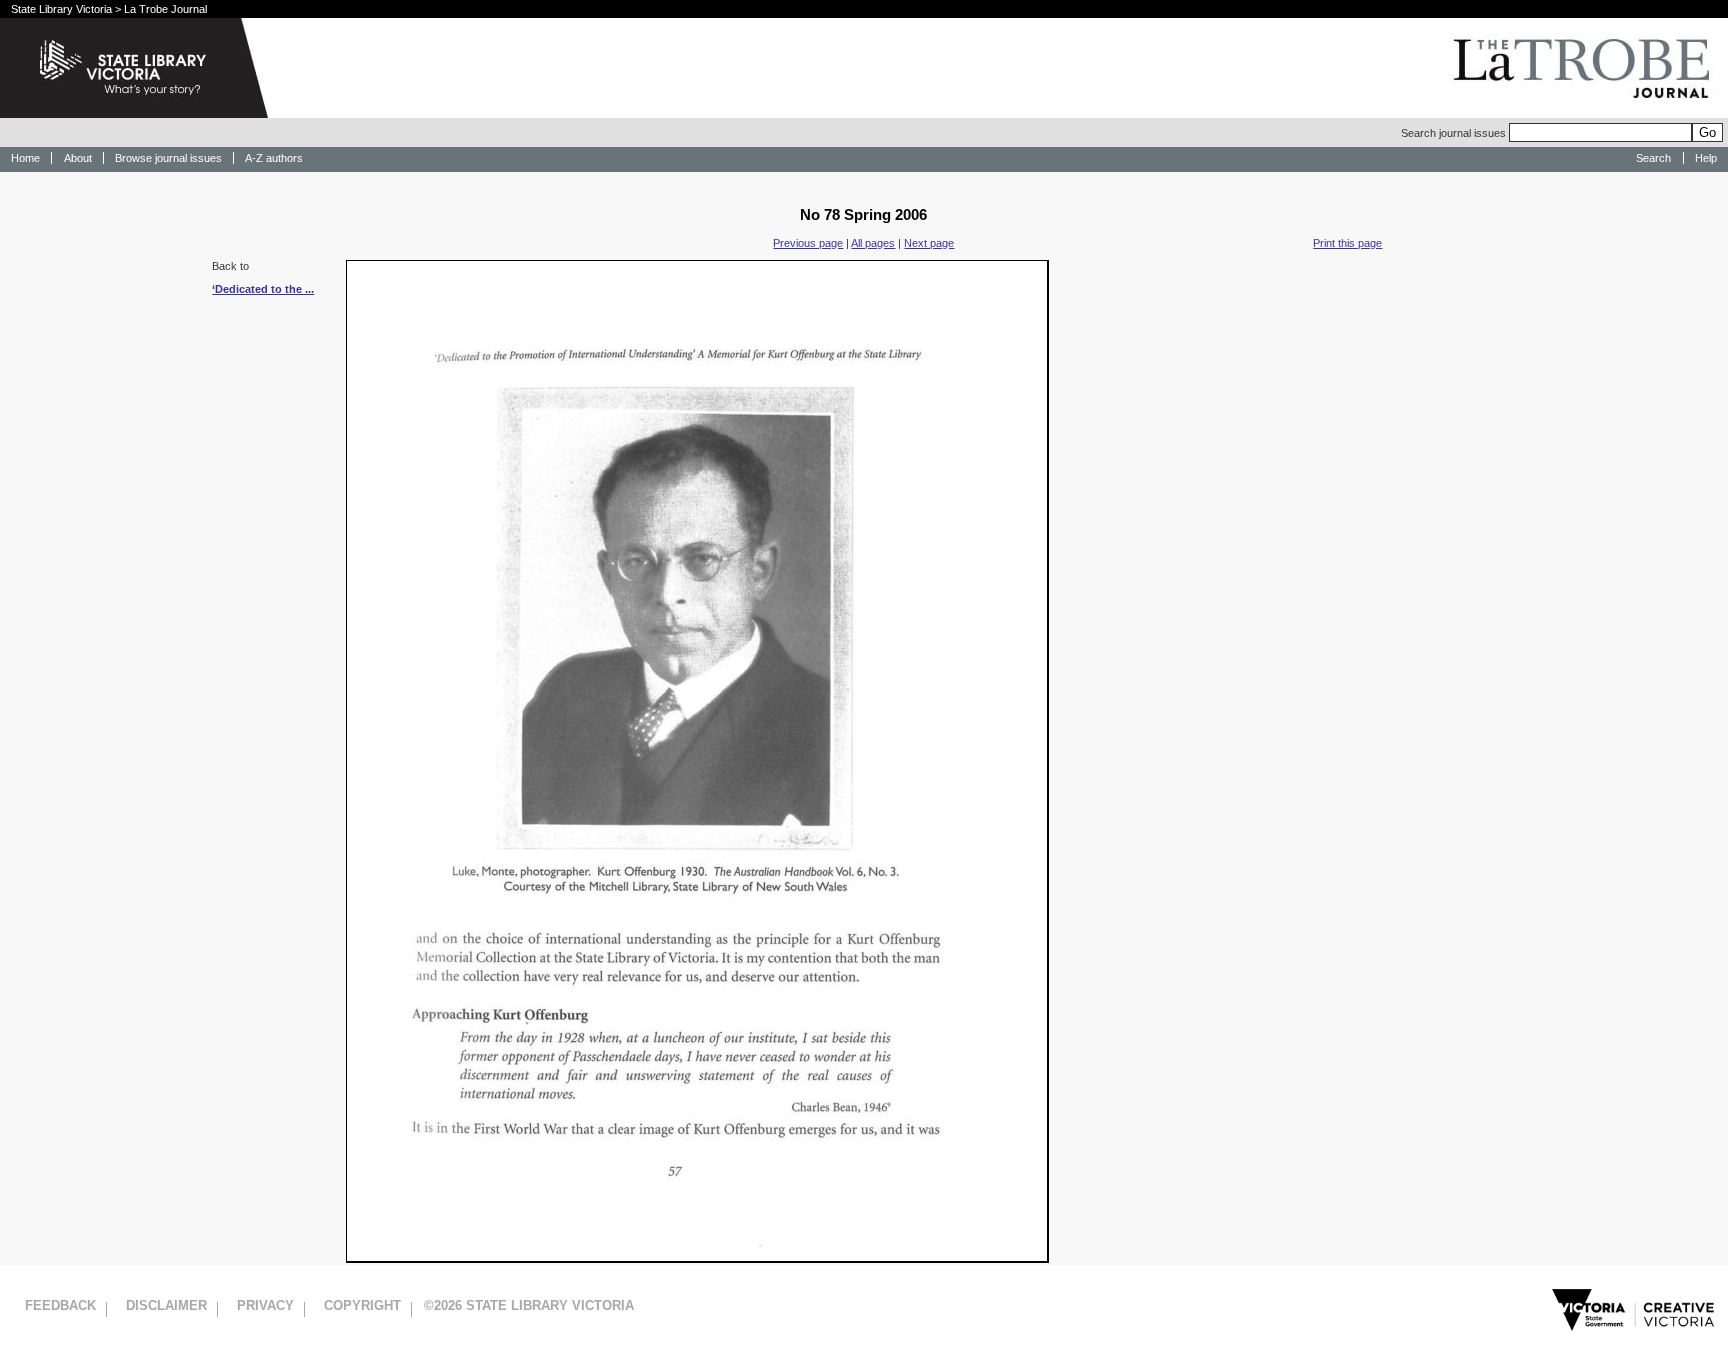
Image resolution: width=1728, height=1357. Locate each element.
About (78, 158)
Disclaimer (166, 1305)
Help (1706, 158)
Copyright (362, 1305)
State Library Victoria (61, 9)
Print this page (1347, 243)
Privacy (265, 1305)
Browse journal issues (168, 158)
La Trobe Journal (165, 9)
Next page (929, 243)
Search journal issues (1455, 133)
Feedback (60, 1305)
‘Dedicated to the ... (263, 289)
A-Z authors (274, 158)
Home (25, 158)
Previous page (808, 243)
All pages (873, 243)
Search (1653, 158)
